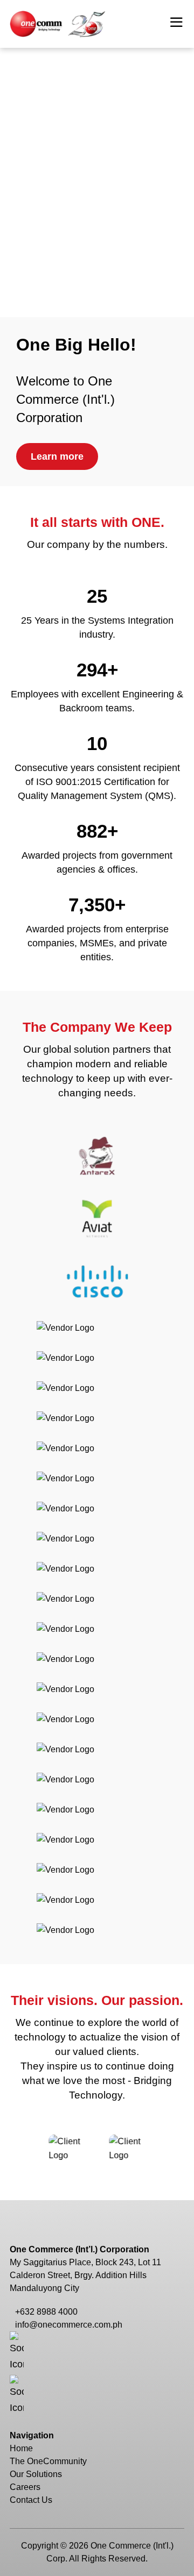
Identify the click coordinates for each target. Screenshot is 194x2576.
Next (167, 2149)
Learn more (57, 456)
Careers (25, 2487)
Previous (27, 2149)
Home (21, 2448)
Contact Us (31, 2500)
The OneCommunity (48, 2461)
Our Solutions (36, 2474)
